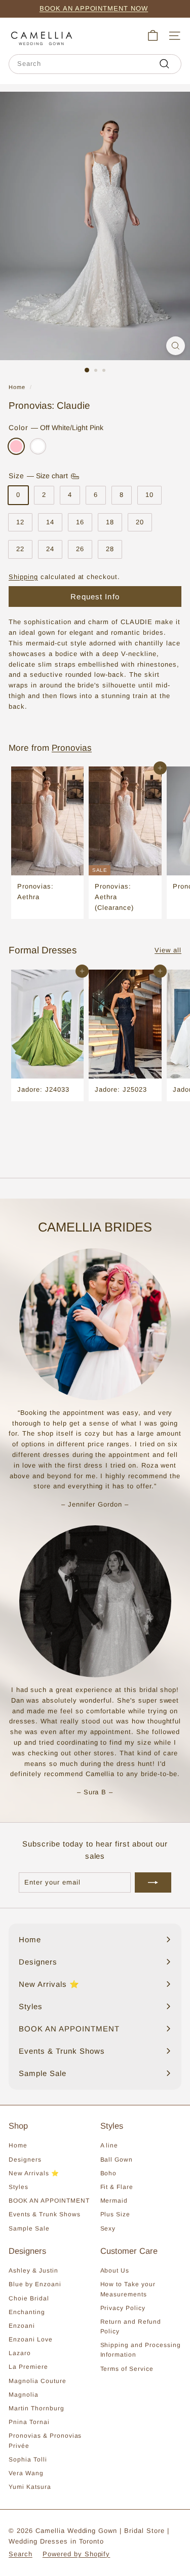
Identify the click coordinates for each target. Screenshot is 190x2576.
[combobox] (95, 64)
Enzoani (22, 2326)
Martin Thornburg (36, 2408)
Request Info (95, 597)
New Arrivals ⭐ (34, 2173)
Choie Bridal (29, 2298)
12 (20, 522)
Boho (109, 2173)
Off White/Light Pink (16, 446)
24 (50, 549)
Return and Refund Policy (131, 2327)
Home (17, 387)
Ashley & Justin (33, 2271)
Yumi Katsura (30, 2487)
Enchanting (27, 2312)
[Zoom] (176, 346)
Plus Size (116, 2214)
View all (168, 950)
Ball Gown (117, 2160)
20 (140, 522)
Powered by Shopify (77, 2554)
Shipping (23, 577)
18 (110, 522)
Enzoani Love (31, 2339)
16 (80, 522)
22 (20, 549)
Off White (38, 446)
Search (21, 2554)
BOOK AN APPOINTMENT (49, 2201)
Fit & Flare (117, 2187)
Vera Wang (26, 2473)
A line (109, 2145)
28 (110, 549)
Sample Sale (29, 2228)
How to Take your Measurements (128, 2289)
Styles (18, 2187)
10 (149, 495)
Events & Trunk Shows (45, 2214)
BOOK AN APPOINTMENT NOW (94, 8)
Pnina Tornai (29, 2422)
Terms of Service (127, 2369)
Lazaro (20, 2353)
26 (80, 549)
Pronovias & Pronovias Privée (45, 2440)
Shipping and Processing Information (141, 2350)
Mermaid (114, 2201)
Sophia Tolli (28, 2459)
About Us (115, 2271)
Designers (25, 2160)
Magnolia (24, 2395)
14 (50, 522)
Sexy (108, 2228)
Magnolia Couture (37, 2381)
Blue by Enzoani (35, 2284)
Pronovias (72, 748)
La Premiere (28, 2367)
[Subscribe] (153, 1882)
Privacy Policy (123, 2308)
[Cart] (153, 36)
